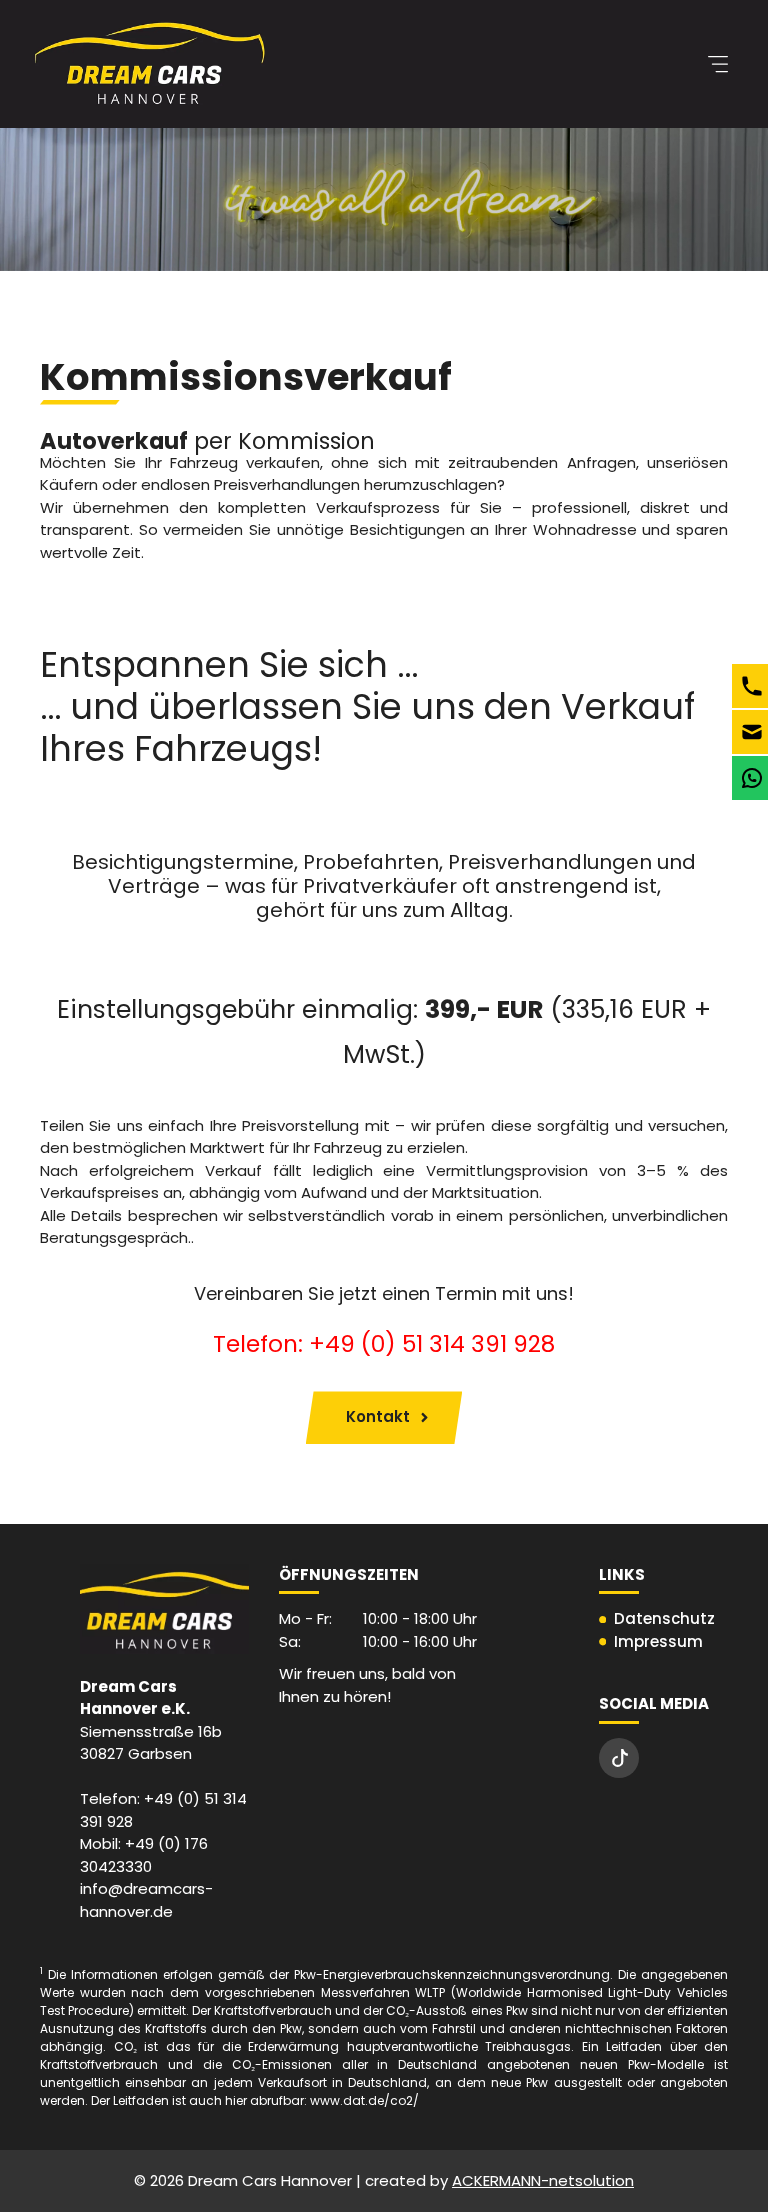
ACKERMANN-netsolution (543, 2180)
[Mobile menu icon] (718, 64)
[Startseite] (150, 64)
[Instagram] (619, 1758)
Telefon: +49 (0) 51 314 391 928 (384, 1344)
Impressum (658, 1641)
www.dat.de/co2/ (364, 2100)
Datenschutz (664, 1618)
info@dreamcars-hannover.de (146, 1900)
